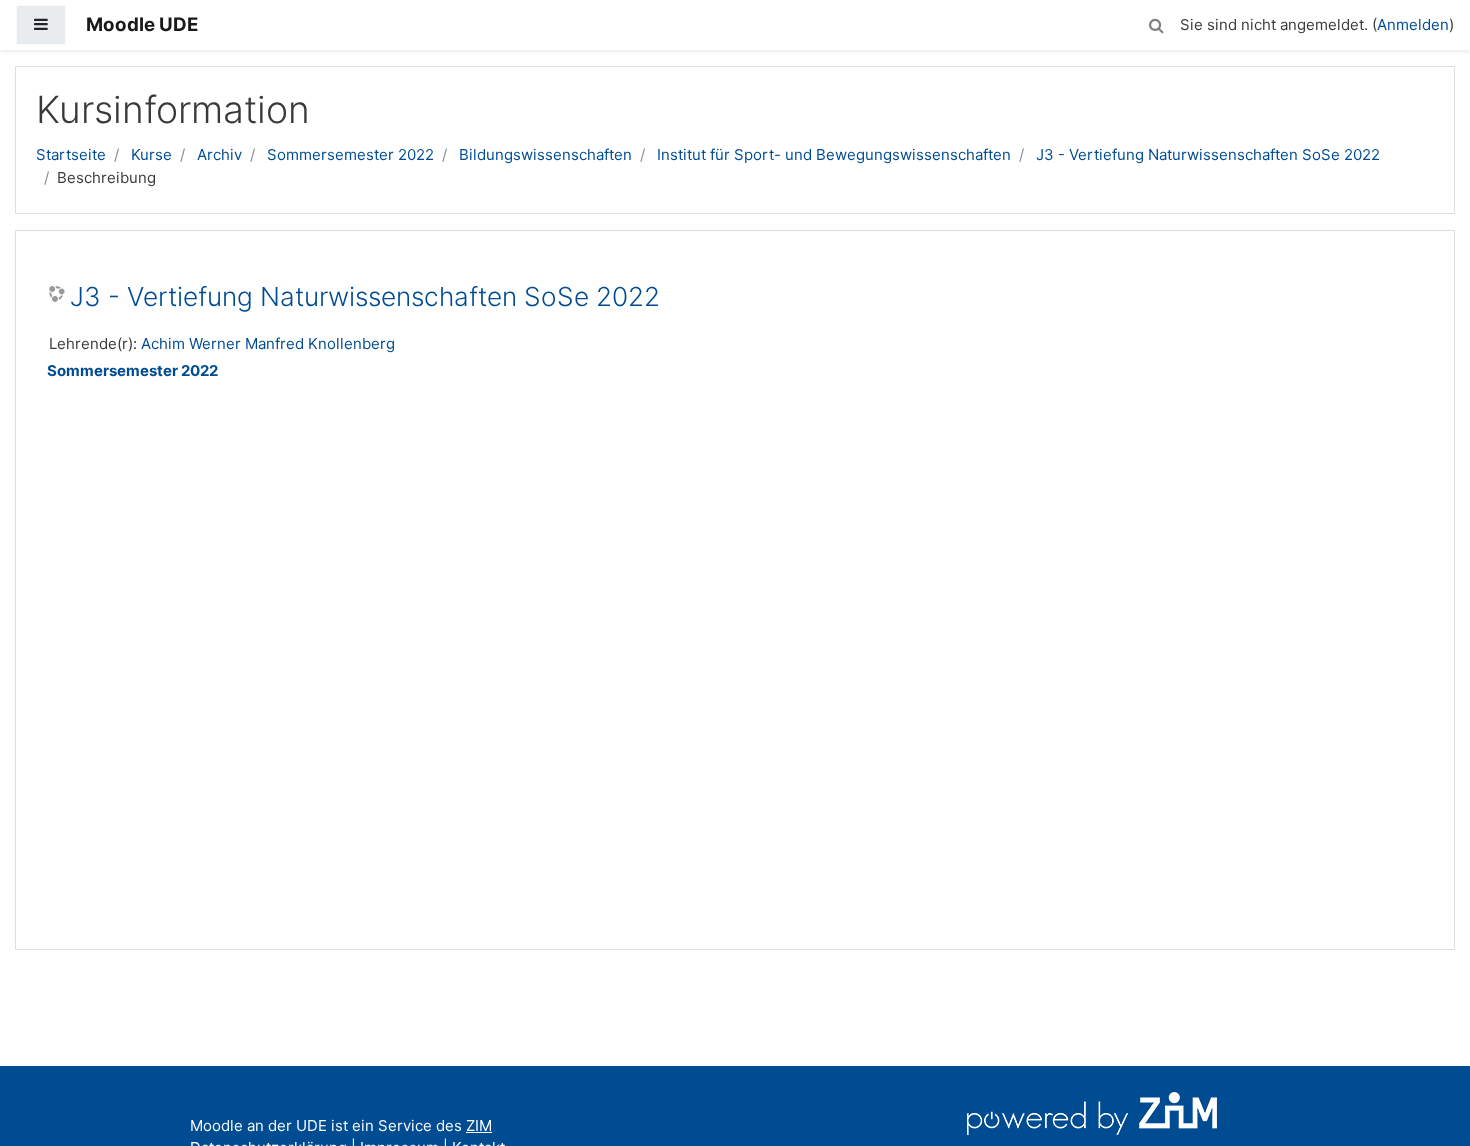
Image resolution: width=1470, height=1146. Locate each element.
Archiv (219, 154)
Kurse (151, 154)
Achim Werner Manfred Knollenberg (268, 343)
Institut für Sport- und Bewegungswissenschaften (834, 154)
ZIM (479, 1125)
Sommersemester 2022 (350, 154)
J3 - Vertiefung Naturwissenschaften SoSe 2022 (1208, 154)
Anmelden (1413, 24)
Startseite (71, 154)
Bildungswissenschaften (545, 154)
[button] (1156, 22)
